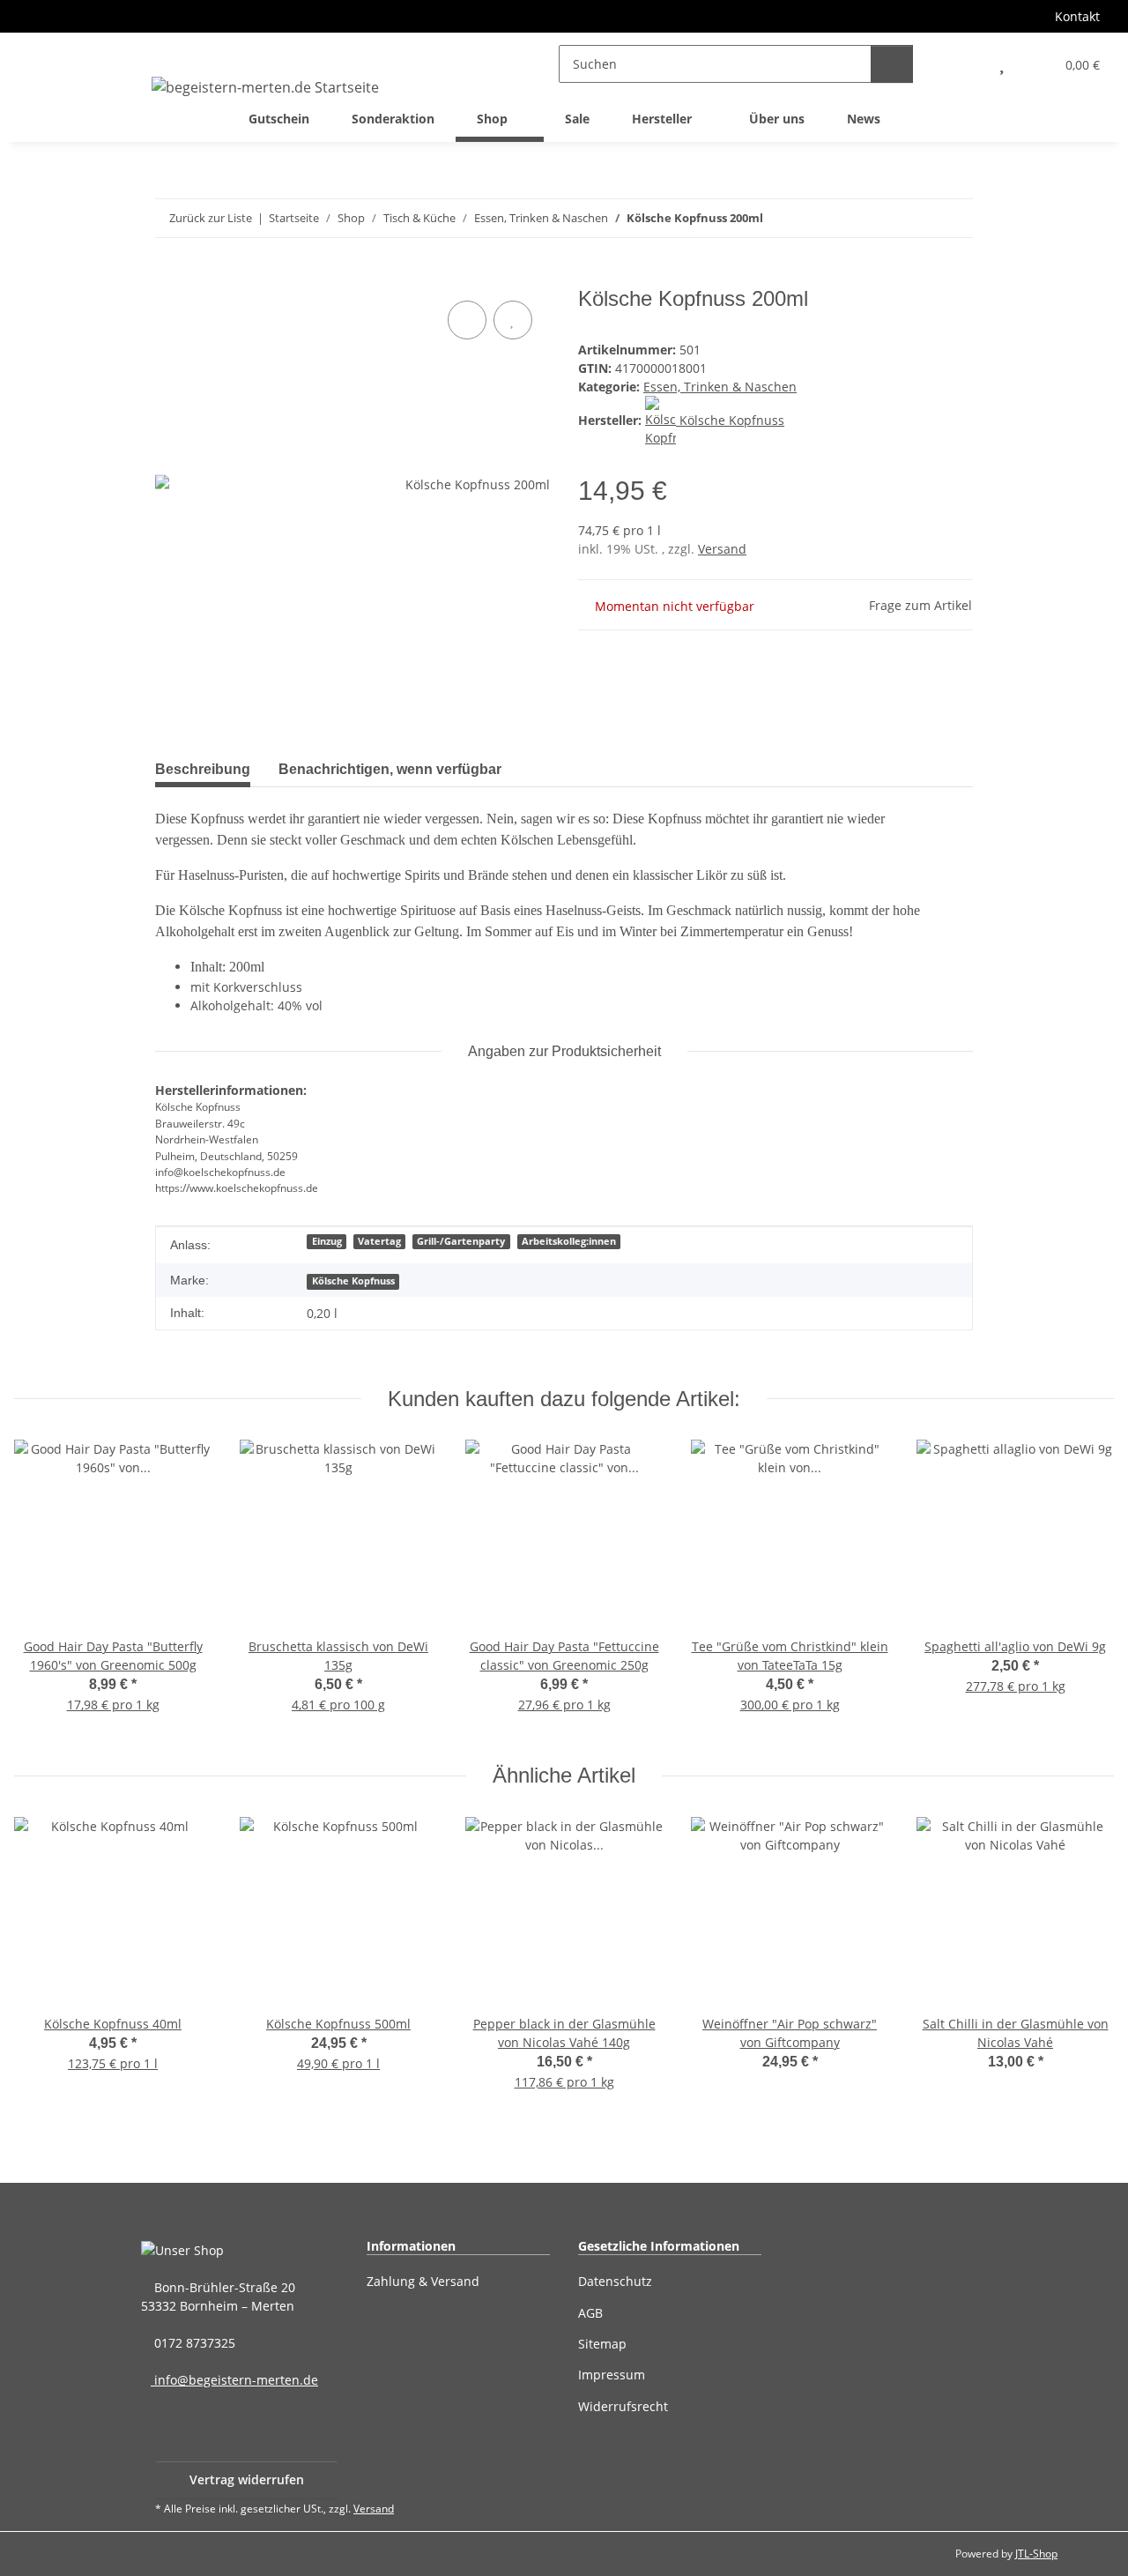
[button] (963, 64)
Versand (722, 549)
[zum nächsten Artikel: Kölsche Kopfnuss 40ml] (954, 218)
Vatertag (379, 1241)
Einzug (327, 1241)
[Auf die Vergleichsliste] (467, 320)
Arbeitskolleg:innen (569, 1241)
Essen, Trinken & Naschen (720, 387)
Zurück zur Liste (211, 218)
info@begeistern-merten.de (234, 2380)
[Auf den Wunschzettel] (513, 320)
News (864, 119)
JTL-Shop (1036, 2554)
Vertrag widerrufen (247, 2479)
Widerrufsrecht (623, 2406)
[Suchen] (892, 64)
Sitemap (602, 2344)
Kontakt (1077, 16)
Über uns (777, 119)
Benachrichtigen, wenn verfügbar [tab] (390, 769)
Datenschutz (615, 2281)
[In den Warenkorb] (169, 277)
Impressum (612, 2375)
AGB (590, 2313)
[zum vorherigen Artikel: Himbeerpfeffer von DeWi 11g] (916, 218)
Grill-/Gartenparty (461, 1241)
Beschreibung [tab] (203, 769)
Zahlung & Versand (423, 2281)
